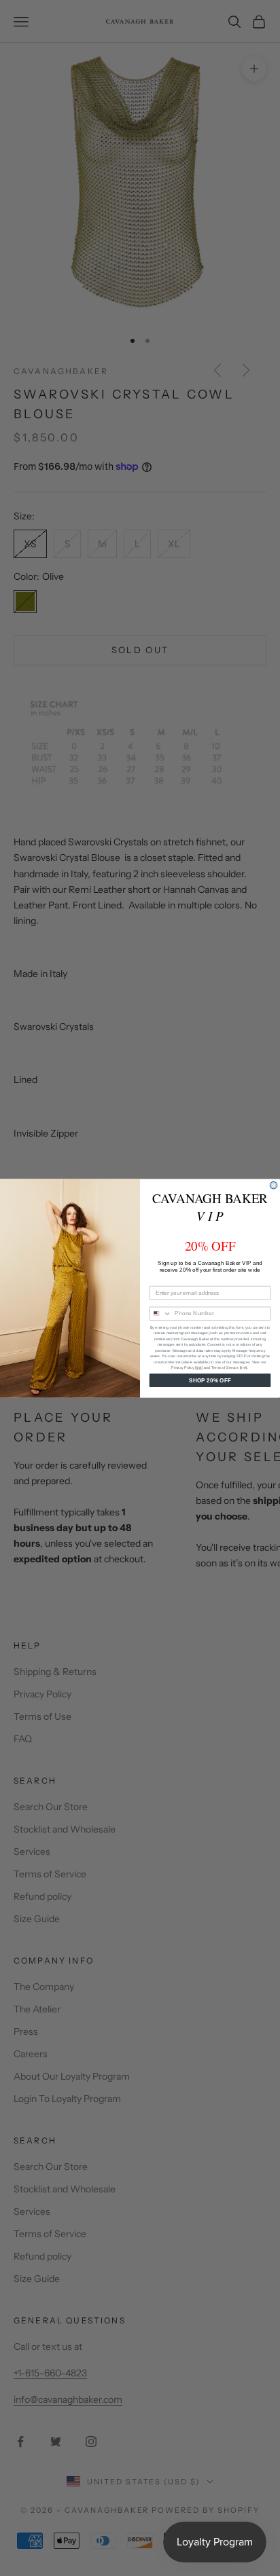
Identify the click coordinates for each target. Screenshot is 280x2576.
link (199, 1367)
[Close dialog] (274, 1185)
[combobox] (160, 1313)
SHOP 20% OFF (210, 1380)
